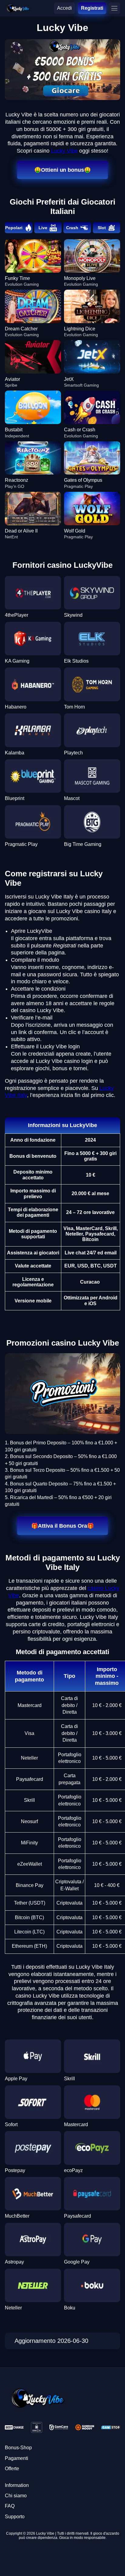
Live (43, 228)
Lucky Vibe (64, 151)
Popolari (14, 228)
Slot (102, 228)
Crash (72, 228)
